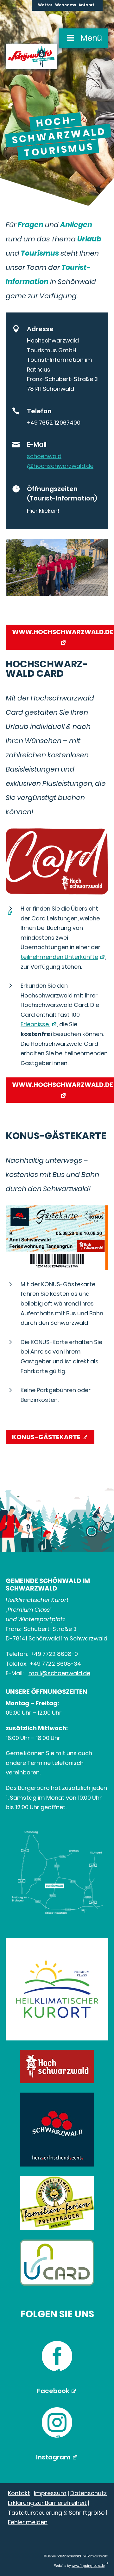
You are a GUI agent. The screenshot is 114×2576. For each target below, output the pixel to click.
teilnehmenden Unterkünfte (59, 957)
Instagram (53, 2457)
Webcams (66, 5)
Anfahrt (87, 5)
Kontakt (19, 2493)
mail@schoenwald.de (59, 1673)
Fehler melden (28, 2522)
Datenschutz (89, 2493)
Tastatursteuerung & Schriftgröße (56, 2513)
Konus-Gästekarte (46, 1437)
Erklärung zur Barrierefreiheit (47, 2503)
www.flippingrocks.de (88, 2566)
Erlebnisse (35, 1024)
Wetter (45, 5)
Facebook (53, 2391)
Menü (91, 38)
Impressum (50, 2493)
